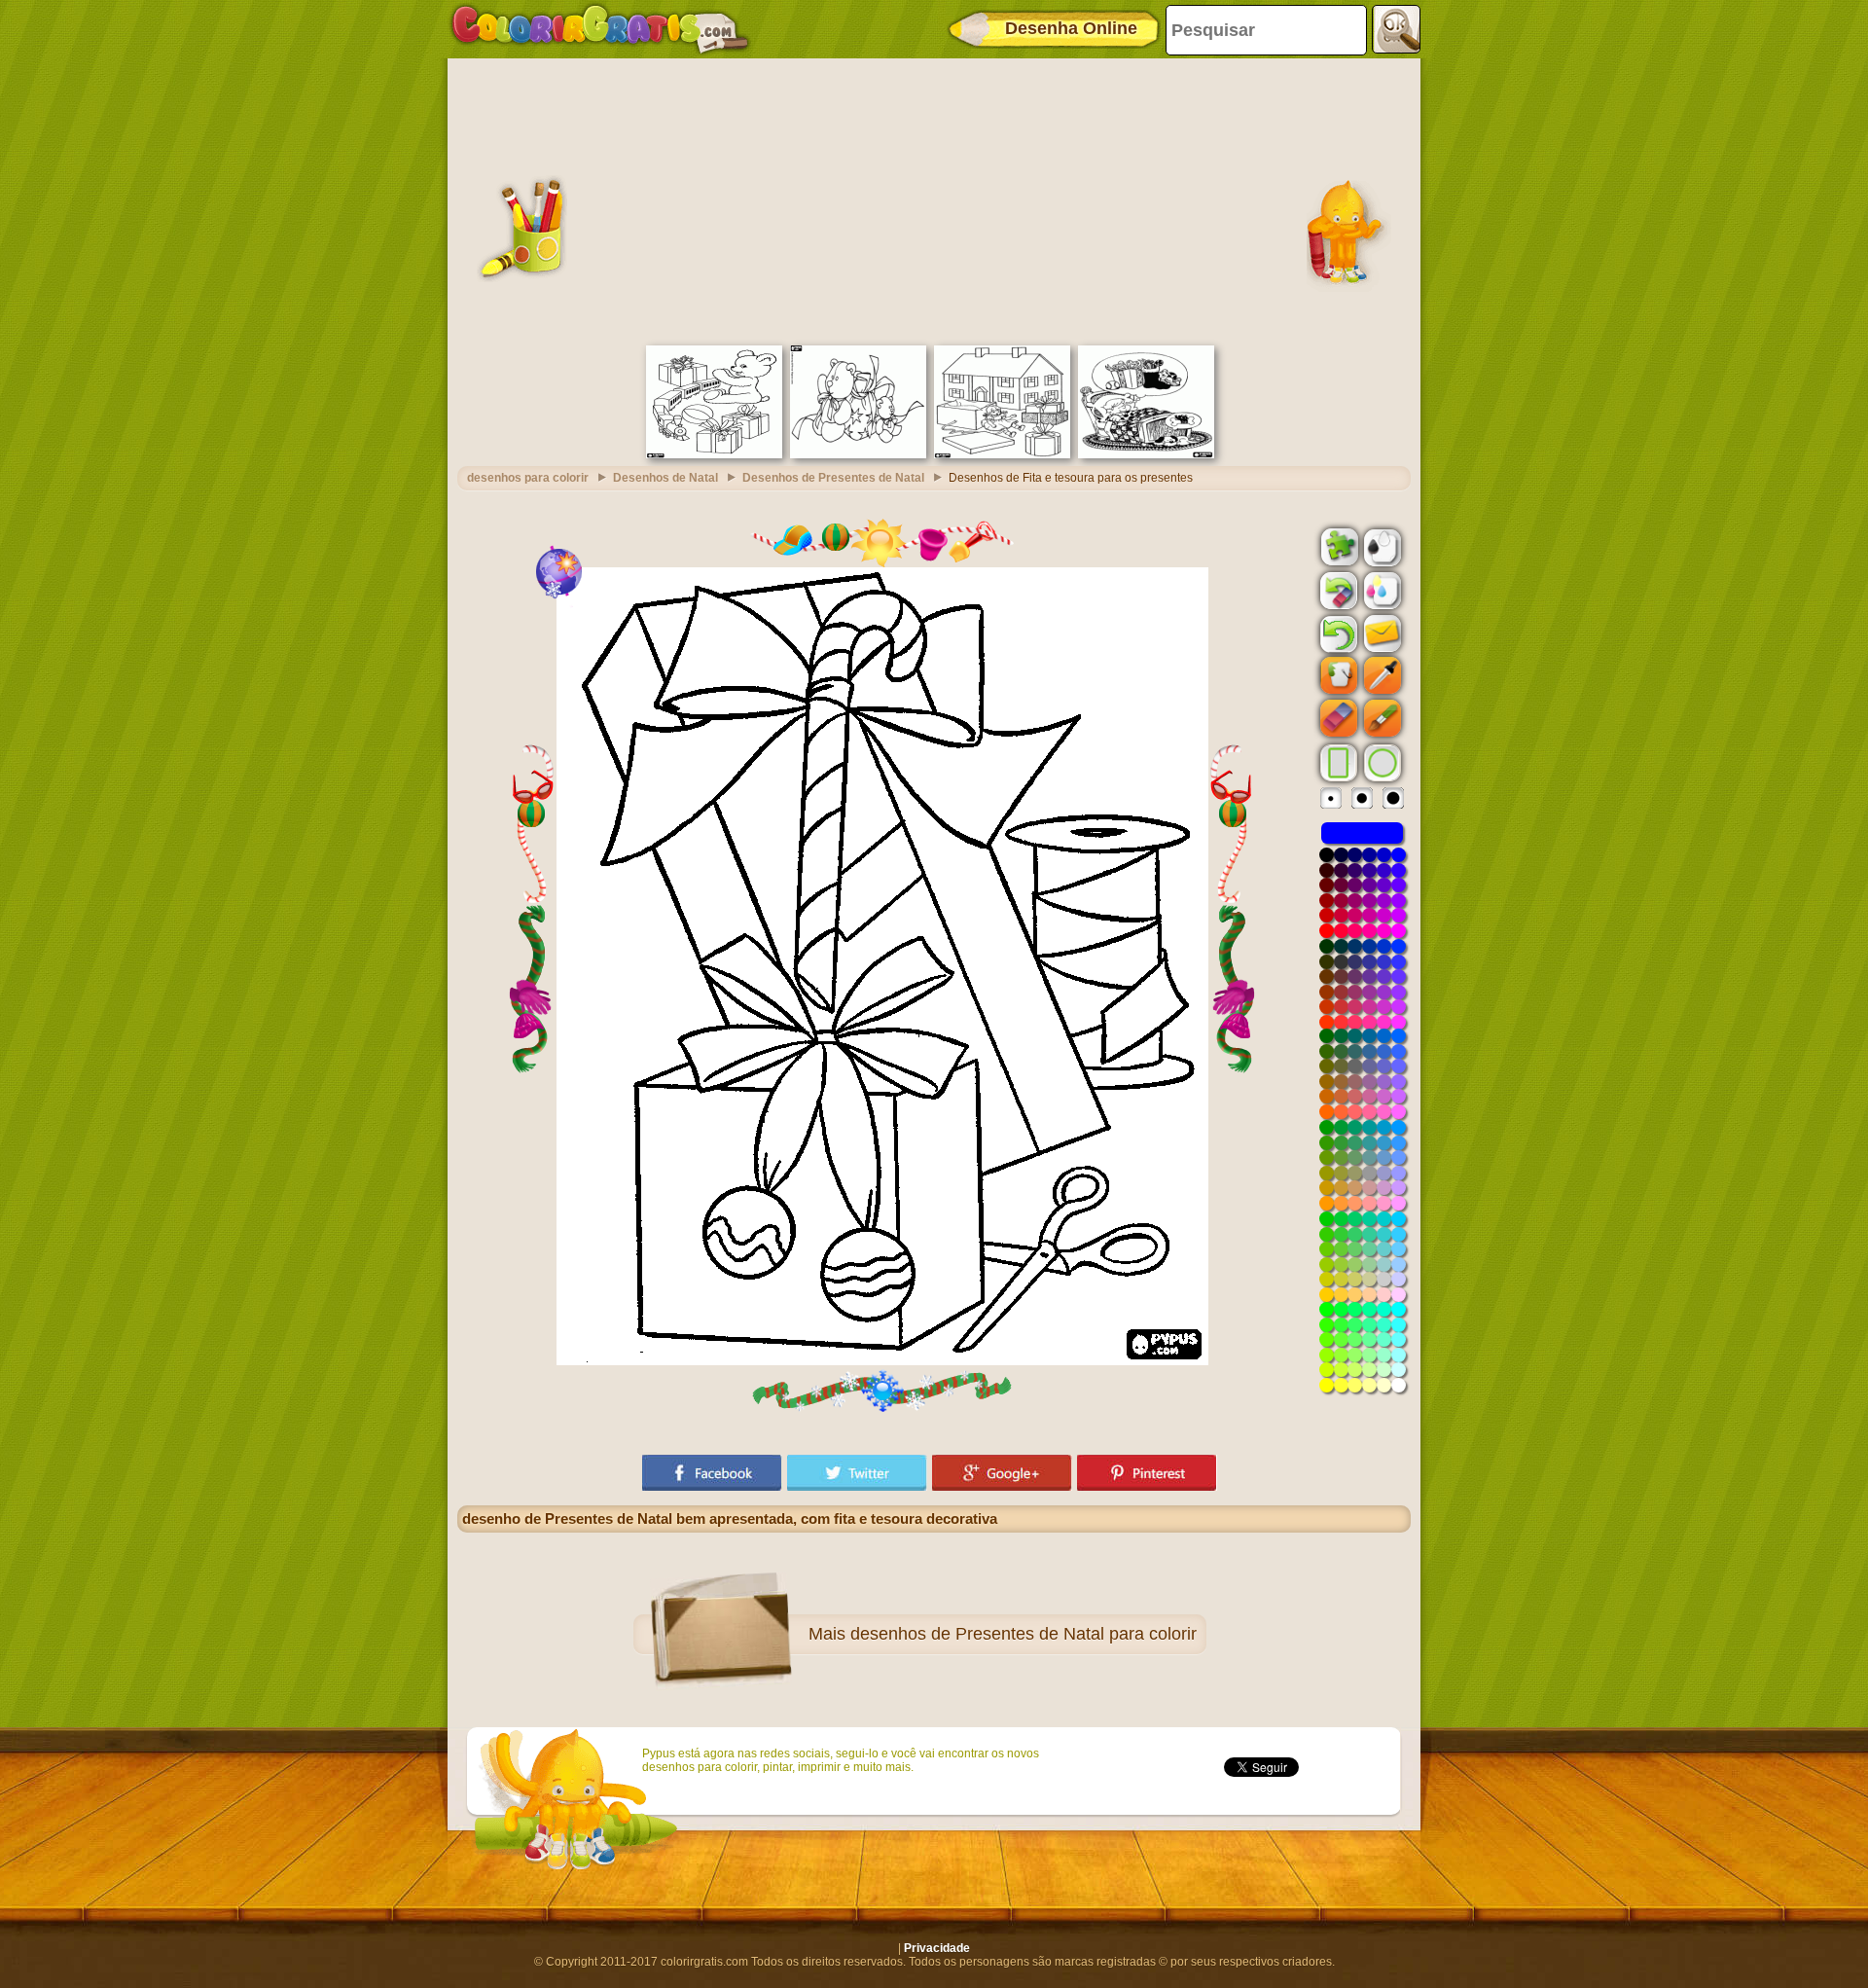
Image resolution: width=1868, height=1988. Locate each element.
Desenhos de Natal (665, 478)
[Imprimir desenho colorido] (1381, 590)
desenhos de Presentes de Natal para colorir (1024, 1634)
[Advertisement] (934, 199)
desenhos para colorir (528, 478)
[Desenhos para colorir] (600, 29)
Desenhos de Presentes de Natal (833, 478)
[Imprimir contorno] (1381, 546)
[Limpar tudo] (1337, 591)
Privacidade (937, 1948)
